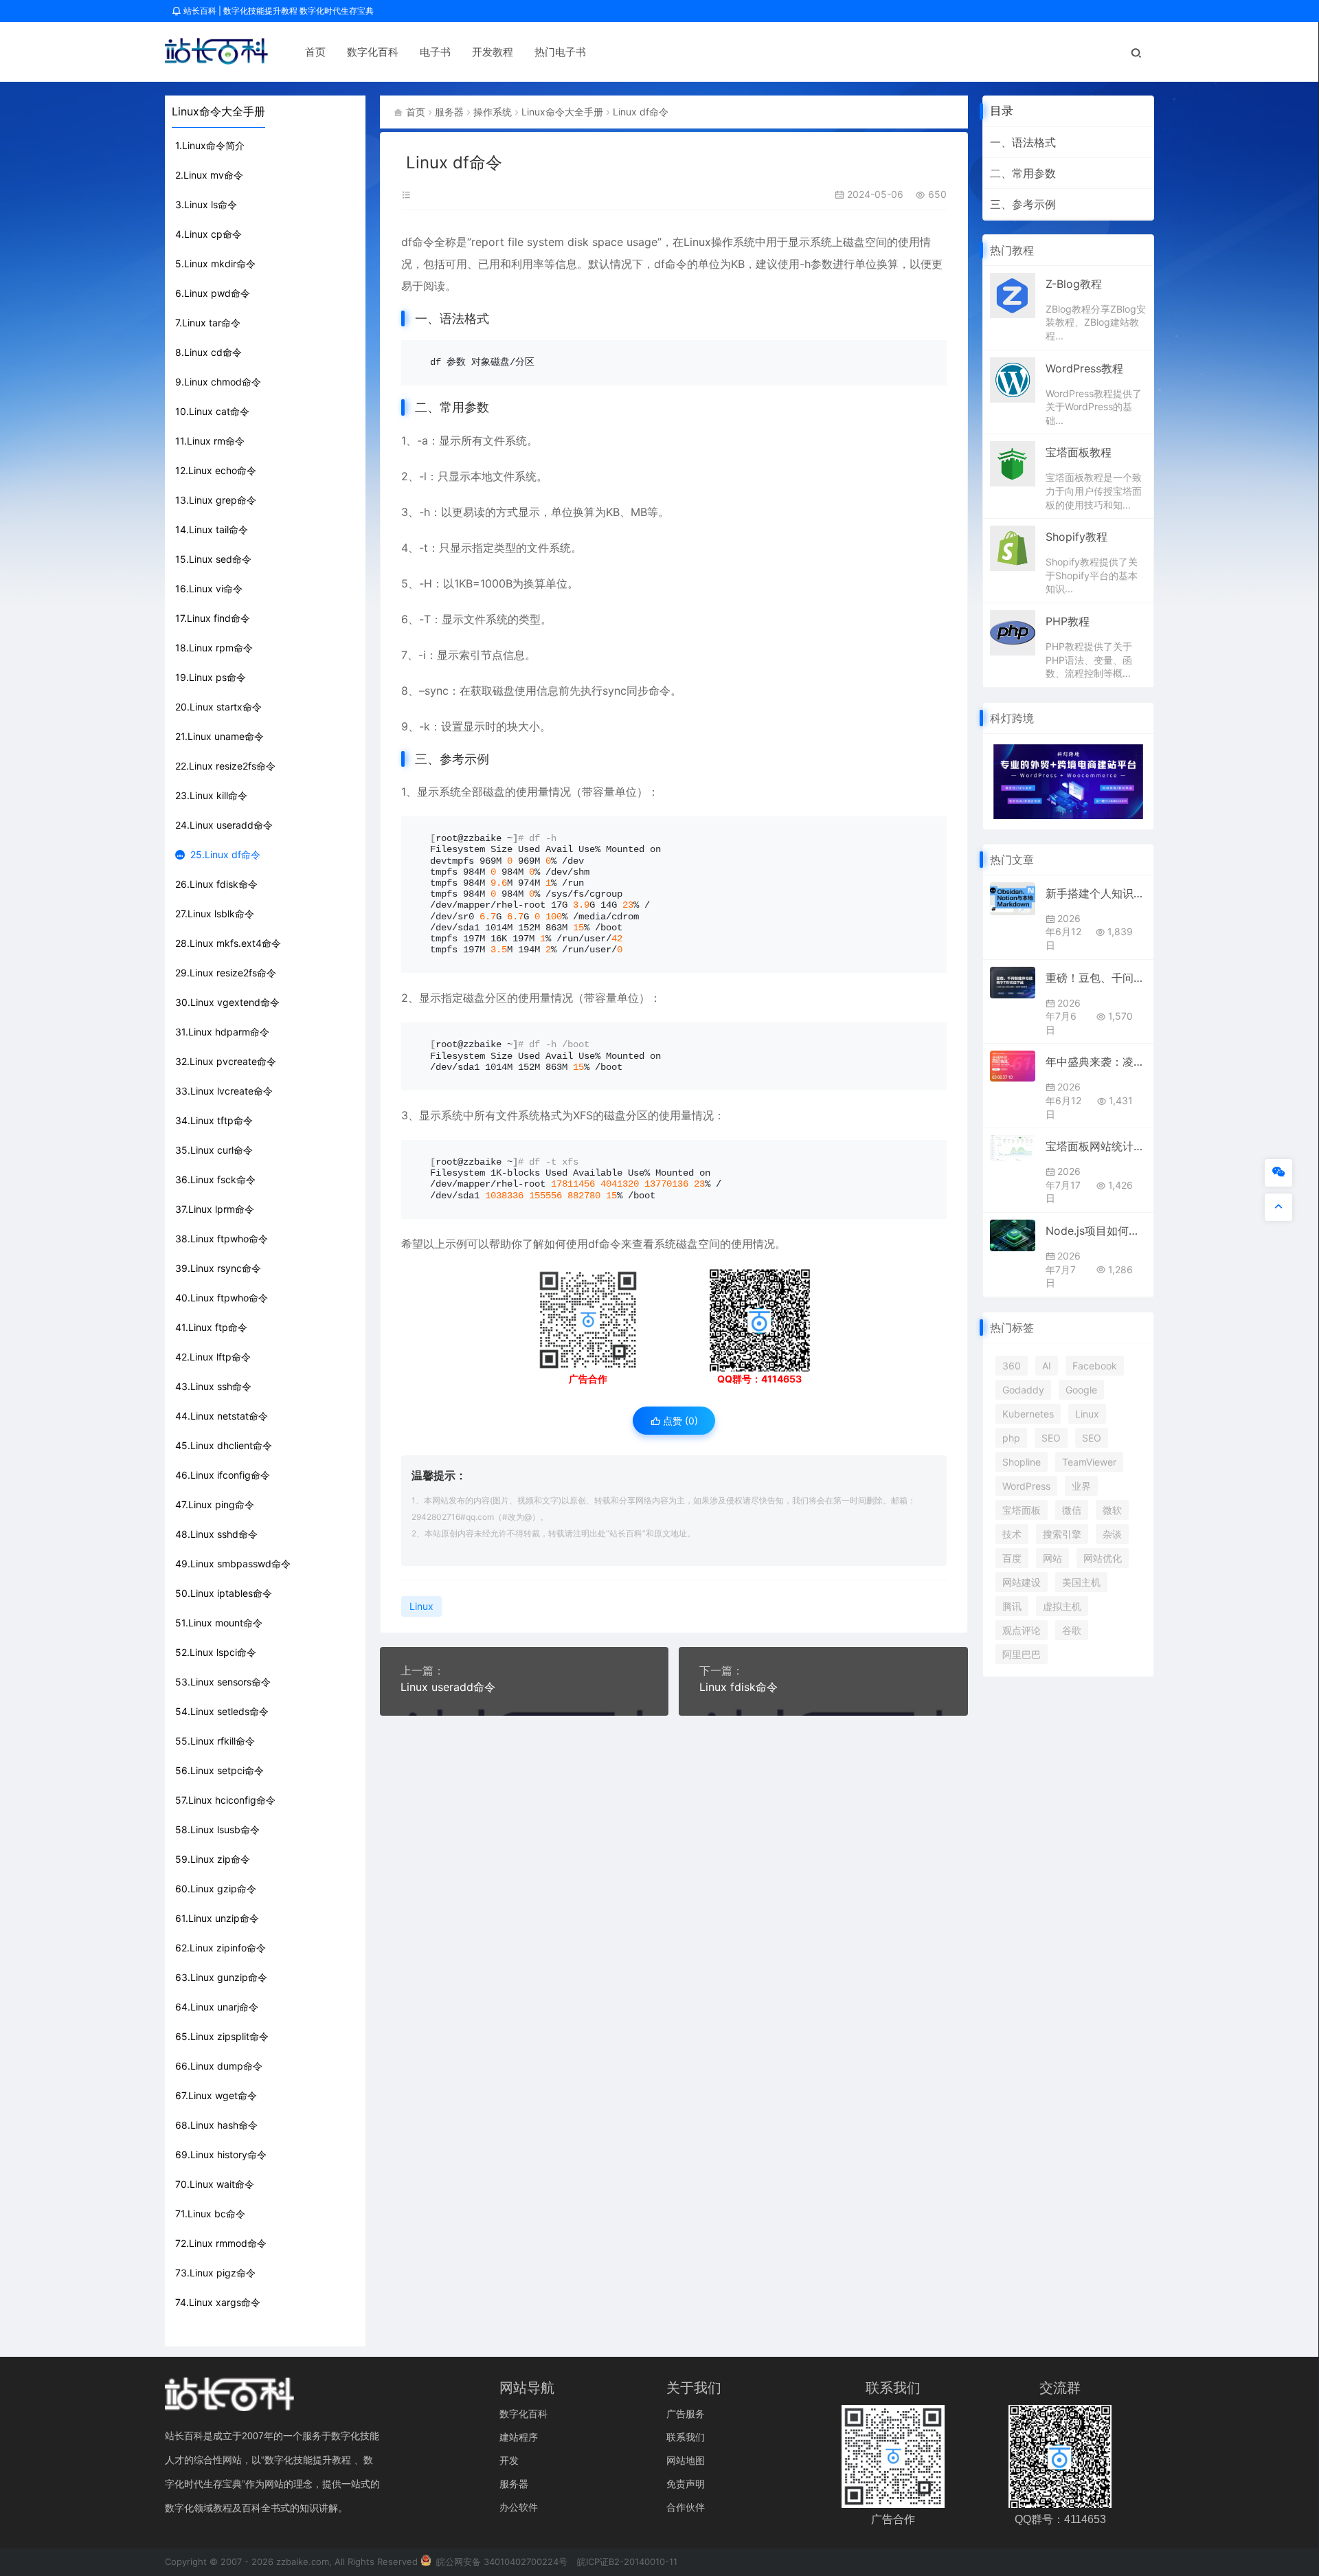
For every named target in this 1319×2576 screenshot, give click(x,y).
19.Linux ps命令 (211, 677)
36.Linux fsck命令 (215, 1179)
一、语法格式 (1023, 142)
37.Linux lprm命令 (215, 1209)
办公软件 (519, 2507)
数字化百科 (373, 52)
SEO (1051, 1438)
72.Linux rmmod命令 (221, 2243)
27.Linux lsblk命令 (215, 914)
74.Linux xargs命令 (218, 2302)
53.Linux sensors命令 (223, 1682)
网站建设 (1022, 1582)
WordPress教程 (1084, 368)
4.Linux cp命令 (208, 234)
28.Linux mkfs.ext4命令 (228, 943)
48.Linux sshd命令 (216, 1534)
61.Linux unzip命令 (217, 1918)
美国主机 (1081, 1582)
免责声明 (686, 2484)
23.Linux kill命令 (211, 795)
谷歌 (1072, 1630)
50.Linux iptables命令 (224, 1593)
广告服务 (686, 2413)
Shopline (1022, 1462)
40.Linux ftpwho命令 (222, 1298)
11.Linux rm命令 (210, 441)
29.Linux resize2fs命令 (226, 973)
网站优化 (1103, 1558)
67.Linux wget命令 (216, 2095)
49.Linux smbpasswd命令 (233, 1564)
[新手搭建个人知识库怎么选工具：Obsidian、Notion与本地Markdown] (1013, 899)
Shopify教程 (1076, 537)
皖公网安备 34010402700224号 (500, 2562)
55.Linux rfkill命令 (215, 1741)
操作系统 (493, 112)
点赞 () (679, 1421)
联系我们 (686, 2437)
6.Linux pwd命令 (213, 293)
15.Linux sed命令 (213, 559)
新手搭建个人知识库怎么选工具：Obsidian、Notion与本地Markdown (1096, 893)
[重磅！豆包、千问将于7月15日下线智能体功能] (1013, 983)
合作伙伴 (686, 2507)
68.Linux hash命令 (216, 2125)
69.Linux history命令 (221, 2154)
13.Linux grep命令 (216, 500)
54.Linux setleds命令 (222, 1711)
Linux (697, 242)
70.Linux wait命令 (215, 2184)
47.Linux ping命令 (215, 1504)
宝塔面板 (1022, 1510)
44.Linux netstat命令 (222, 1416)
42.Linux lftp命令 (213, 1357)
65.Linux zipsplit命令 (222, 2036)
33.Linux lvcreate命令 (224, 1091)
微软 (1112, 1510)
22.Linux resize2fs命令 (225, 766)
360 (1012, 1366)
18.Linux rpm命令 (214, 648)
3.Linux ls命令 (206, 204)
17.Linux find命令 (213, 618)
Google (1081, 1390)
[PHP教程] (1013, 631)
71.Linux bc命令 (210, 2214)
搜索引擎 (1062, 1534)
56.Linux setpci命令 (219, 1770)
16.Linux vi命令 (209, 589)
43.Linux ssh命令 (213, 1386)
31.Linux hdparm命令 (222, 1032)
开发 (509, 2460)
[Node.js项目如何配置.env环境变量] (1013, 1235)
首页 (315, 52)
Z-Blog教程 (1074, 284)
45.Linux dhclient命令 (224, 1445)
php (1011, 1438)
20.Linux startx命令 (218, 707)
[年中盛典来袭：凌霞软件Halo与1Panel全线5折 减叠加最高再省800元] (1013, 1066)
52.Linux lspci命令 (216, 1652)
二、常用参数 (1023, 173)
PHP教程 (1068, 621)
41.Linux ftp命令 (211, 1327)
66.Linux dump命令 (219, 2066)
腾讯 (1012, 1606)
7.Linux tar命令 (208, 323)
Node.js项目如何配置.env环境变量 (1096, 1231)
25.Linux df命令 (225, 854)
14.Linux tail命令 (212, 529)
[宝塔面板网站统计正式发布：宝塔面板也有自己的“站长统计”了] (1013, 1148)
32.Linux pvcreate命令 (226, 1061)
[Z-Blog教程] (1013, 294)
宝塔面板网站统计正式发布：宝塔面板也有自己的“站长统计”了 (1096, 1146)
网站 (1052, 1558)
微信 (1072, 1510)
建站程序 (519, 2437)
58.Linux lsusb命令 (217, 1829)
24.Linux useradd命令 (224, 825)
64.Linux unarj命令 (217, 2007)
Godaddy (1023, 1390)
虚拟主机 (1062, 1606)
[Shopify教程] (1013, 548)
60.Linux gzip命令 (216, 1889)
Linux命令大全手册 (562, 112)
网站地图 (686, 2460)
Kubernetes (1028, 1414)
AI (1047, 1366)
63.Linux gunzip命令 (221, 1977)
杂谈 (1112, 1534)
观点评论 (1022, 1630)
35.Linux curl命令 (214, 1150)
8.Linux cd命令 (208, 352)
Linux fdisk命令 (739, 1687)
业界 (1081, 1486)
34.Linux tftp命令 (214, 1120)
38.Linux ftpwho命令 (222, 1239)
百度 (1012, 1558)
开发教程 (493, 52)
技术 (1012, 1534)
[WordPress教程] (1013, 379)
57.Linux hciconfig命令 (225, 1800)
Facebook (1095, 1366)
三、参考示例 (1023, 204)
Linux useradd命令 (448, 1687)
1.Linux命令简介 (210, 145)
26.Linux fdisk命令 (216, 884)
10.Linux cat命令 (212, 411)
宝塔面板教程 (1079, 452)
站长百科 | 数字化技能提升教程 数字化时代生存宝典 (278, 11)
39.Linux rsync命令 (218, 1268)
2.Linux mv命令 (209, 175)
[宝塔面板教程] (1013, 463)
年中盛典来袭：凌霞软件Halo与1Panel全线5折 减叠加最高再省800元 (1096, 1062)
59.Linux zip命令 (213, 1859)
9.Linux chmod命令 (218, 382)
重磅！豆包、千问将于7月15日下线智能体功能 (1096, 978)
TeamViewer (1089, 1462)
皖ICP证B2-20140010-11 (627, 2562)
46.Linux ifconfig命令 (223, 1475)
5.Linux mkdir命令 (215, 264)
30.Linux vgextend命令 (227, 1002)
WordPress (1026, 1486)
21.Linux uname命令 (219, 736)
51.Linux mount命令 (219, 1623)
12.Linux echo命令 (216, 470)
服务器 (449, 112)
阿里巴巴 (1022, 1654)
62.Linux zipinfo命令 (221, 1948)
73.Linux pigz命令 (215, 2273)
